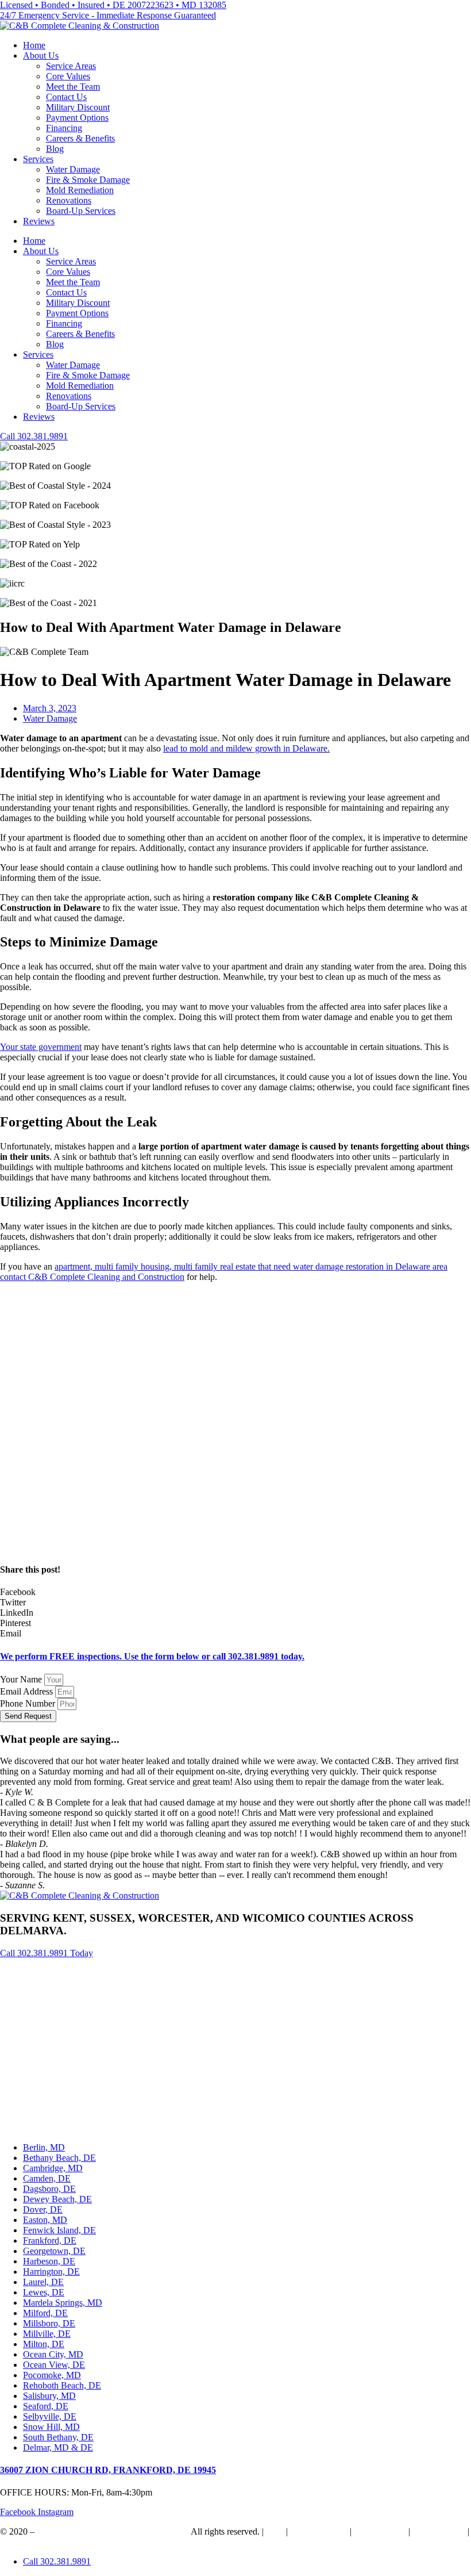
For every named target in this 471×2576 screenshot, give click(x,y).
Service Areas (71, 66)
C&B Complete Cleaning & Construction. (113, 2531)
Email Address (28, 1691)
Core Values (68, 76)
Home (34, 45)
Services (38, 159)
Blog (55, 149)
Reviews (39, 221)
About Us (41, 55)
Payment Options (77, 118)
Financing (64, 128)
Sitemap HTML (319, 2531)
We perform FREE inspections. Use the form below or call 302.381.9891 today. (152, 1656)
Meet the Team (73, 87)
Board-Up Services (81, 211)
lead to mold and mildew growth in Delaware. (246, 748)
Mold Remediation (80, 190)
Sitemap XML (380, 2531)
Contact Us (66, 97)
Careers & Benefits (80, 138)
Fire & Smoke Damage (88, 180)
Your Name (22, 1679)
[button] (235, 1592)
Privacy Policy (439, 2531)
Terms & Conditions (37, 2542)
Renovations (69, 200)
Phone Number (29, 1703)
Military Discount (78, 107)
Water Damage (73, 169)
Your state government (41, 1047)
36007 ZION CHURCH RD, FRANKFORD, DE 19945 (108, 2470)
